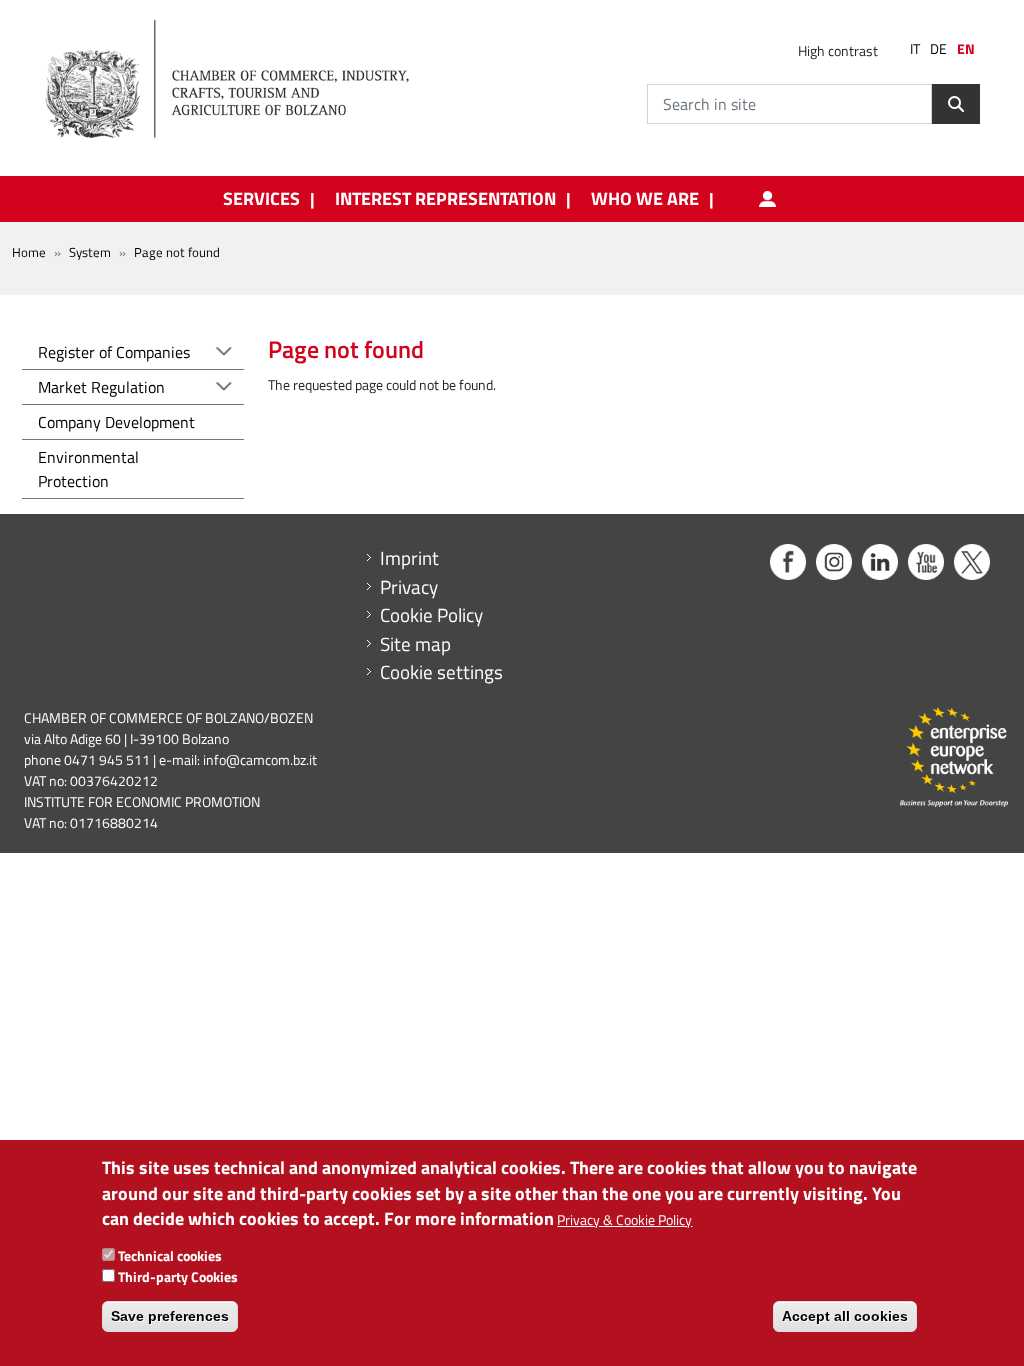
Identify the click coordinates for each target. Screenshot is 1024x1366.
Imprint (409, 558)
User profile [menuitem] (768, 199)
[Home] (244, 80)
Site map (415, 644)
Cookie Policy (431, 615)
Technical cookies (170, 1255)
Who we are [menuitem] (645, 199)
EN (966, 49)
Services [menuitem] (261, 199)
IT (915, 49)
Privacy (409, 587)
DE (938, 49)
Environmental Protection (88, 469)
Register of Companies (114, 352)
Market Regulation (101, 387)
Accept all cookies (845, 1316)
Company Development (116, 422)
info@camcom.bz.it (260, 759)
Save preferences (170, 1316)
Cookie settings (441, 672)
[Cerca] (956, 104)
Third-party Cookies (178, 1276)
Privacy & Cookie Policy (624, 1219)
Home (29, 252)
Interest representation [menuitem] (445, 199)
